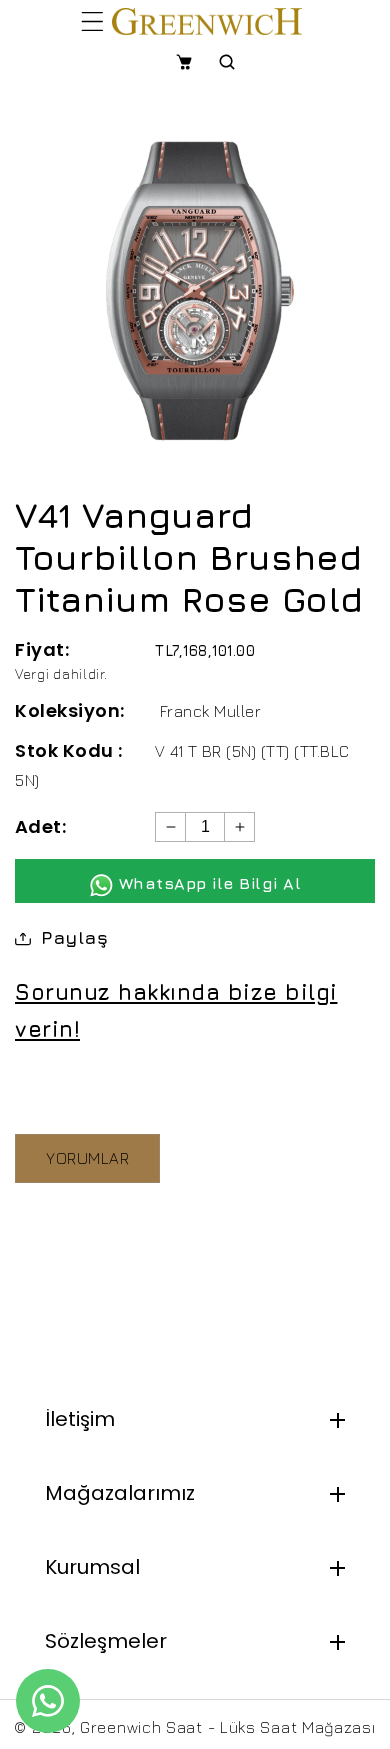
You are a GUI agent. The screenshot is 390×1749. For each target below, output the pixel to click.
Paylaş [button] (74, 937)
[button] (92, 21)
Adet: (40, 826)
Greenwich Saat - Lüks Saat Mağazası (228, 1727)
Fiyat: (42, 649)
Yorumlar (87, 1158)
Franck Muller (211, 711)
